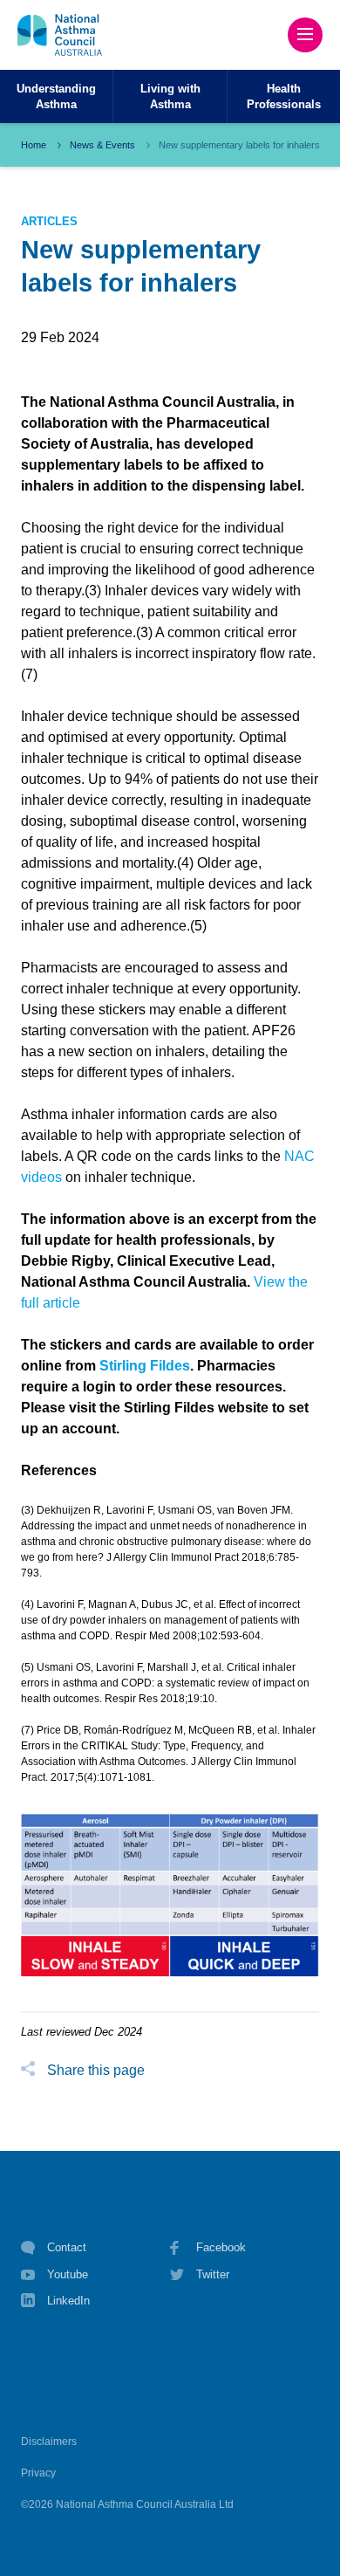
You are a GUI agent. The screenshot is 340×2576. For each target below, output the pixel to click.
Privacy (38, 2473)
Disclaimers (49, 2442)
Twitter (213, 2274)
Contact (67, 2247)
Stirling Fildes (145, 1366)
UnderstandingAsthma (56, 96)
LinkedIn (68, 2301)
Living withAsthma (170, 96)
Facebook (221, 2247)
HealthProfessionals (284, 96)
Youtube (68, 2274)
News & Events (102, 145)
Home (34, 145)
